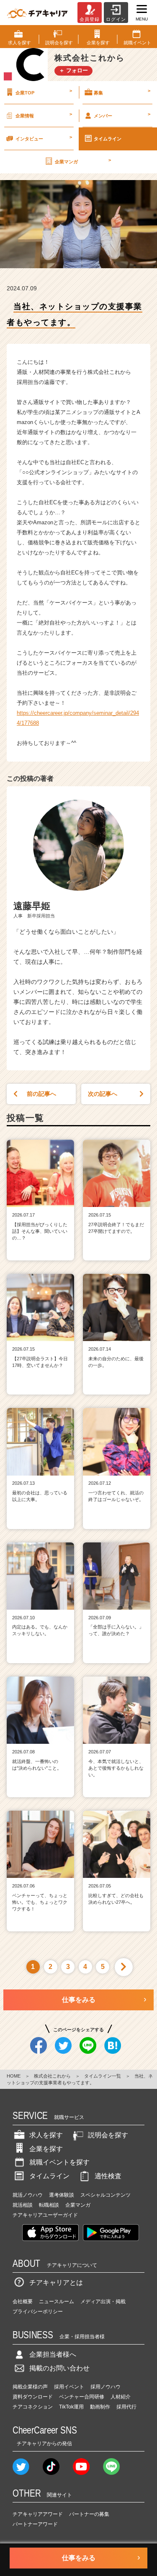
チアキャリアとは (56, 2283)
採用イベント (69, 2387)
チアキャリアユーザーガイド (45, 2215)
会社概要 (23, 2302)
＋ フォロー (73, 70)
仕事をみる (79, 2000)
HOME (14, 2076)
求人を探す (46, 2135)
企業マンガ (83, 161)
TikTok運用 (71, 2407)
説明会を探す (108, 2135)
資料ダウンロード (33, 2397)
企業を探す (46, 2149)
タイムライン (49, 2176)
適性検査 (108, 2176)
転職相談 (49, 2205)
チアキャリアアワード (38, 2514)
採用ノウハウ (106, 2387)
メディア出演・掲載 (103, 2302)
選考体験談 (62, 2195)
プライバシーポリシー (38, 2312)
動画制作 (100, 2407)
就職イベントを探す (59, 2162)
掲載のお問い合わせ (59, 2368)
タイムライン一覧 (103, 2076)
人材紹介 (121, 2397)
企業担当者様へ (53, 2354)
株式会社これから (52, 2076)
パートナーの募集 (89, 2514)
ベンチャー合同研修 (82, 2397)
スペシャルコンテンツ (106, 2195)
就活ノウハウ (28, 2195)
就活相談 (23, 2205)
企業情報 (44, 115)
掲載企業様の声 (30, 2387)
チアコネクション (33, 2407)
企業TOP (44, 91)
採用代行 (126, 2407)
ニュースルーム (57, 2302)
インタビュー (44, 138)
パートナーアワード (35, 2524)
